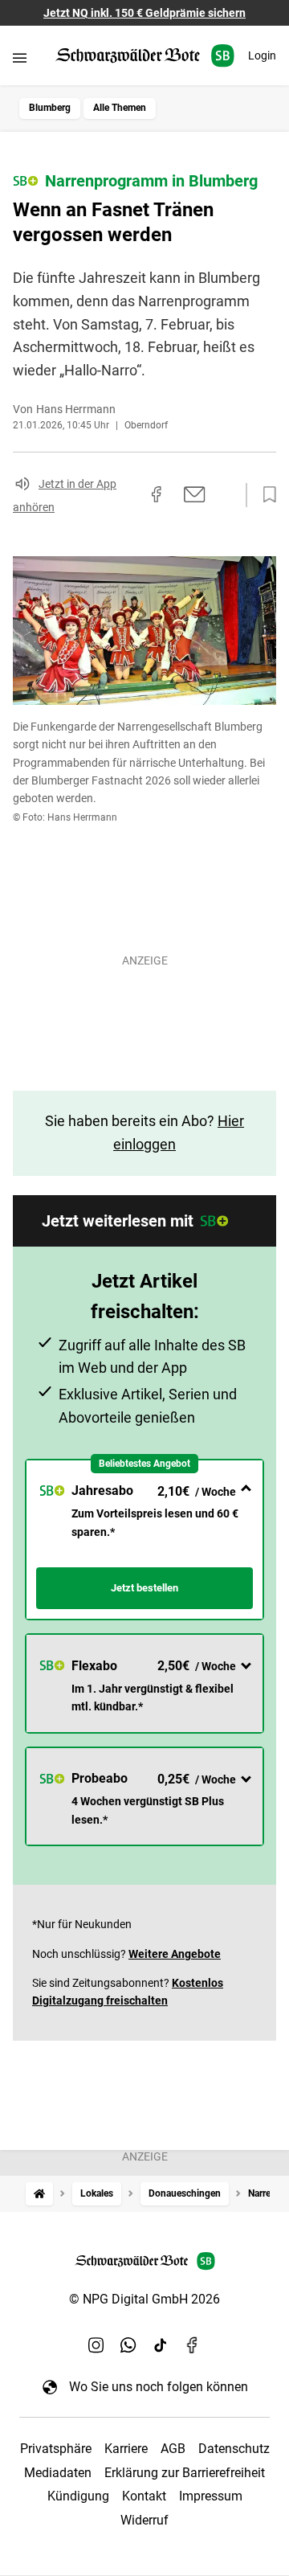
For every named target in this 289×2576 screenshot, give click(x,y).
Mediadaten (58, 2473)
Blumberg (50, 108)
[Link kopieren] (128, 495)
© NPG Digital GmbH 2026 (144, 2299)
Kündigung (78, 2496)
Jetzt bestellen (144, 1588)
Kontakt (144, 2496)
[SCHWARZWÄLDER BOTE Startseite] (145, 56)
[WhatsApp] (128, 2345)
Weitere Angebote (175, 1954)
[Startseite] (39, 2194)
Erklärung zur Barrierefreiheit (185, 2473)
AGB (173, 2449)
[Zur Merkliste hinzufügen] (265, 495)
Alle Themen (120, 108)
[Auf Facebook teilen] (157, 494)
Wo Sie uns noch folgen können (159, 2387)
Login (262, 55)
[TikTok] (161, 2345)
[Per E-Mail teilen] (195, 494)
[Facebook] (193, 2345)
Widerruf (144, 2520)
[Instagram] (96, 2345)
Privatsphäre (56, 2449)
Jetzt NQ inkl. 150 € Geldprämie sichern (144, 13)
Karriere (126, 2449)
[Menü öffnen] (20, 57)
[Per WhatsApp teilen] (225, 494)
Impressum (211, 2496)
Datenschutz (234, 2449)
